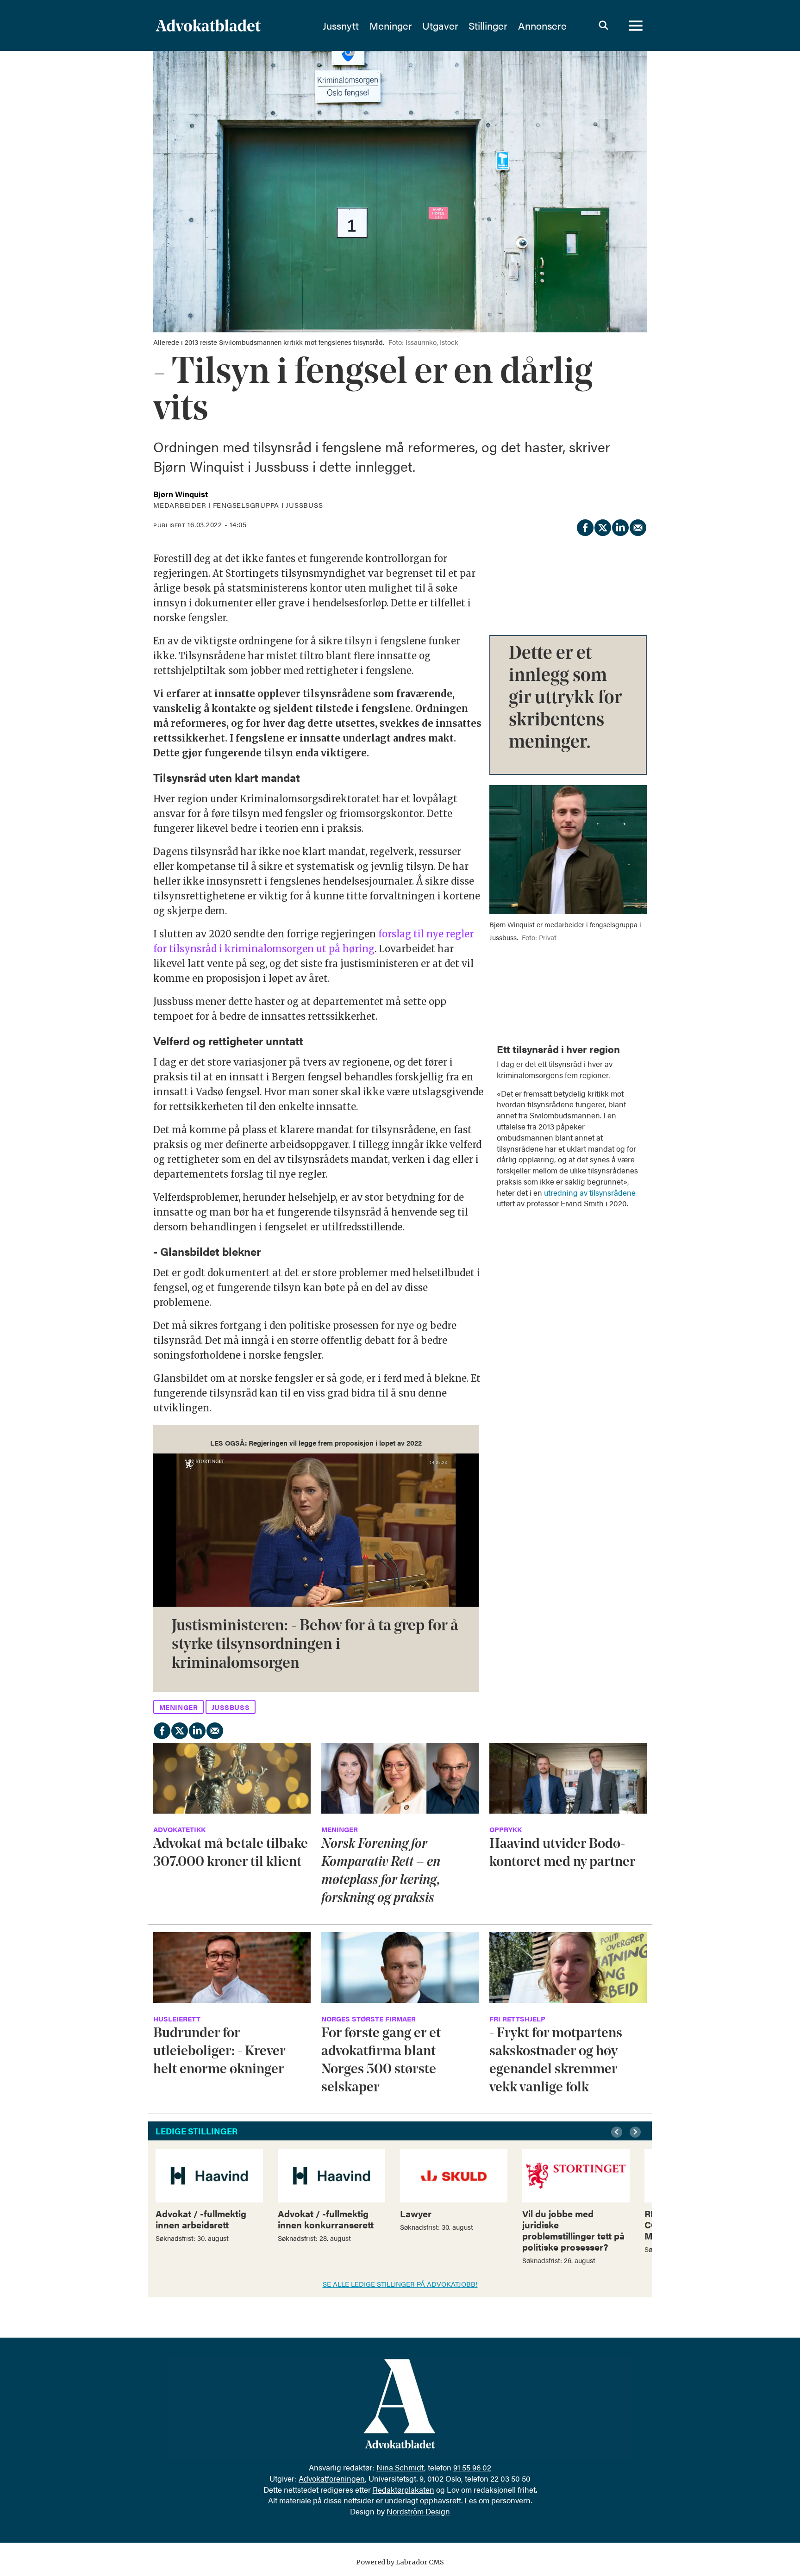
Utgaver (440, 25)
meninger (179, 1707)
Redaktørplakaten (403, 2489)
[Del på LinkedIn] (620, 526)
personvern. (512, 2500)
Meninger (391, 25)
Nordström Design (418, 2511)
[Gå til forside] (233, 25)
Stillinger (488, 25)
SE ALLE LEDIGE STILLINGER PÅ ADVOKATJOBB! (400, 2284)
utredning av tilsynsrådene (590, 1192)
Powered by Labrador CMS (400, 2562)
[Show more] (635, 1043)
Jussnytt (341, 25)
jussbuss (231, 1707)
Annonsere (542, 25)
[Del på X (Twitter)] (602, 526)
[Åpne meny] (636, 25)
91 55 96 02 (472, 2467)
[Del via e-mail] (637, 526)
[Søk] (603, 25)
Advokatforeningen (332, 2478)
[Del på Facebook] (585, 526)
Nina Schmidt (400, 2467)
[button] (618, 2132)
